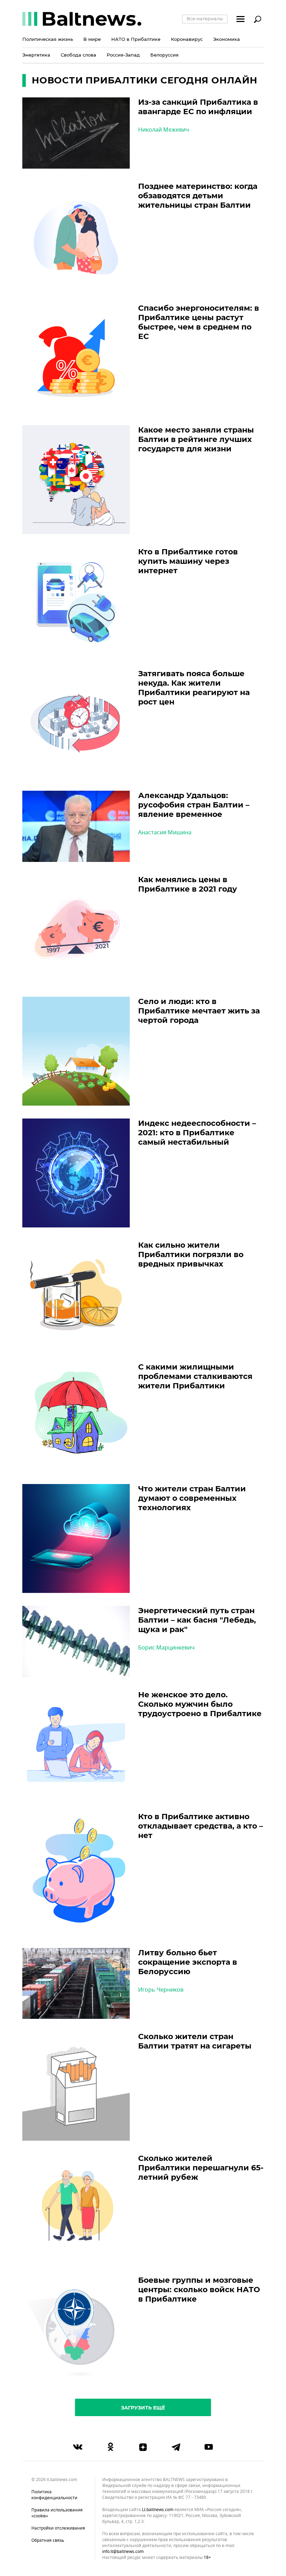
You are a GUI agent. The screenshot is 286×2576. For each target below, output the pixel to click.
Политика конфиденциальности (54, 2495)
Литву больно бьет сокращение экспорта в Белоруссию (188, 1962)
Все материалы (205, 19)
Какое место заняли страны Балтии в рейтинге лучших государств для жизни (196, 439)
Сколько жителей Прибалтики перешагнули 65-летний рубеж (201, 2168)
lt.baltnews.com (158, 2510)
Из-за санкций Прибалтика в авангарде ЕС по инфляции (198, 107)
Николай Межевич (164, 130)
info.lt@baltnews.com (123, 2552)
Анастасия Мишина (165, 833)
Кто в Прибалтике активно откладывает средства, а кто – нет (201, 1826)
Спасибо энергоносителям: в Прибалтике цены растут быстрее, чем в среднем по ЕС (199, 322)
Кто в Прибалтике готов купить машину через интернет (188, 561)
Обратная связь (48, 2540)
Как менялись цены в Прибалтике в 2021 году (188, 884)
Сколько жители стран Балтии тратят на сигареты (195, 2041)
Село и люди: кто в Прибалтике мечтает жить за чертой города (199, 1011)
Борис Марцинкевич (166, 1648)
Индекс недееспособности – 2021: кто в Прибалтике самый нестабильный (197, 1133)
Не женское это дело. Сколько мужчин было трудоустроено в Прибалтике (200, 1704)
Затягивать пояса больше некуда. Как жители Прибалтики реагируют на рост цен (194, 688)
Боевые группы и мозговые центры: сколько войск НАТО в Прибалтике (199, 2290)
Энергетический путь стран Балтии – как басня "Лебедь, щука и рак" (197, 1620)
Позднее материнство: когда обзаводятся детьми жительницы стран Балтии (198, 196)
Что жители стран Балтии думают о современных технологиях (192, 1498)
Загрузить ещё (143, 2408)
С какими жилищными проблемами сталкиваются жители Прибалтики (195, 1376)
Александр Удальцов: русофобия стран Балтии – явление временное (194, 805)
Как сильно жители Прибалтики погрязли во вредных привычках (191, 1254)
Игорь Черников (161, 1990)
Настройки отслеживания (58, 2528)
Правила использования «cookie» (57, 2513)
